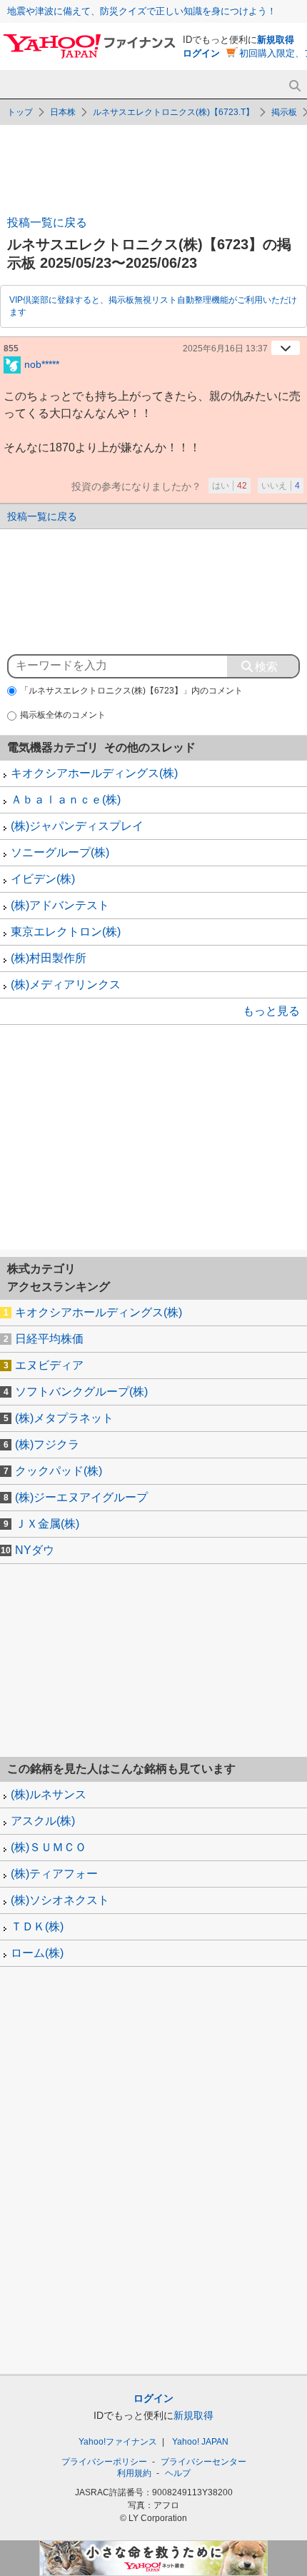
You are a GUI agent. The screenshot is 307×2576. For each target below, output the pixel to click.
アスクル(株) (43, 1821)
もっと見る (271, 1011)
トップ (20, 112)
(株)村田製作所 (49, 958)
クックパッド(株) (59, 1471)
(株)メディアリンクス (66, 984)
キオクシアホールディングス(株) (94, 773)
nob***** (42, 364)
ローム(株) (37, 1953)
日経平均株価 (49, 1339)
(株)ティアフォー (54, 1874)
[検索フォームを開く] (295, 86)
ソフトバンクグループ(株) (81, 1392)
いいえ (281, 486)
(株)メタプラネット (64, 1418)
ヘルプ (178, 2473)
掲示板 (284, 112)
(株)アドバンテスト (60, 905)
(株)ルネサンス (49, 1794)
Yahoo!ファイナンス (118, 2442)
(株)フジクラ (47, 1444)
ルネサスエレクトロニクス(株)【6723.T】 (173, 112)
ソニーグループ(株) (60, 852)
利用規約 (134, 2473)
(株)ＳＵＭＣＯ (49, 1847)
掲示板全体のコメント (63, 715)
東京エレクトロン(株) (66, 932)
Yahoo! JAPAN (200, 2442)
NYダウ (35, 1550)
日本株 (63, 112)
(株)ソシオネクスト (60, 1900)
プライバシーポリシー (104, 2462)
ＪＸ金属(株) (47, 1524)
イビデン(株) (43, 879)
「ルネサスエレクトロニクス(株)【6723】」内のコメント (131, 691)
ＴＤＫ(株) (37, 1926)
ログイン (201, 53)
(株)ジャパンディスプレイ (77, 826)
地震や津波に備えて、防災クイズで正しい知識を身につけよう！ (142, 11)
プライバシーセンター (203, 2462)
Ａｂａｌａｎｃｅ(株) (66, 800)
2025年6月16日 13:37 (225, 349)
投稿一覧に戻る (47, 222)
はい (230, 486)
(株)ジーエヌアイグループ (81, 1497)
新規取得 (276, 40)
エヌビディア (49, 1365)
